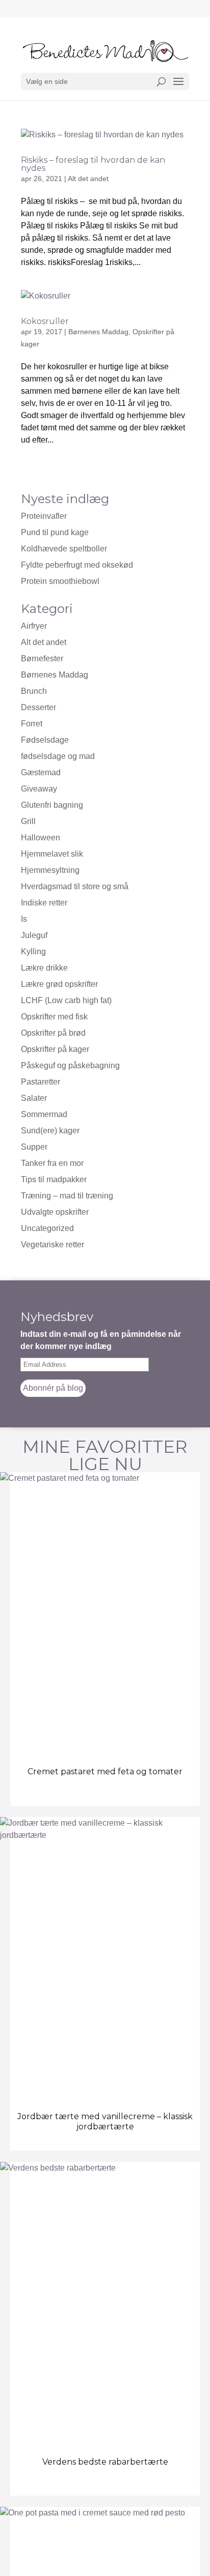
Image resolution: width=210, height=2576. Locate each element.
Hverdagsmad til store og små (75, 886)
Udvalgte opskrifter (55, 1212)
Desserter (38, 707)
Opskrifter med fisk (54, 1017)
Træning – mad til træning (67, 1196)
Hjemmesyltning (50, 870)
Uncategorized (47, 1228)
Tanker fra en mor (52, 1163)
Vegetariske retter (52, 1245)
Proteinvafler (44, 516)
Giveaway (39, 789)
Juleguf (34, 935)
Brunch (34, 691)
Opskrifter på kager (55, 1049)
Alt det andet (88, 179)
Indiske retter (44, 903)
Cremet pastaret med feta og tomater (105, 1772)
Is (24, 919)
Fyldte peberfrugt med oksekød (77, 565)
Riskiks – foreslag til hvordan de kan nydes (93, 164)
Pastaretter (41, 1082)
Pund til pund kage (55, 532)
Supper (34, 1147)
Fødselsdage (45, 740)
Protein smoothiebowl (60, 581)
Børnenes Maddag (98, 332)
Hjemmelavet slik (52, 854)
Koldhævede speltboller (64, 549)
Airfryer (34, 626)
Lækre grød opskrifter (59, 984)
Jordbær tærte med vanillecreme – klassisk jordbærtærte (105, 2121)
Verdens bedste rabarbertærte (105, 2462)
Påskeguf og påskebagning (70, 1065)
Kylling (33, 952)
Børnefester (42, 658)
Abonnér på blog (53, 1388)
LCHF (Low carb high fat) (66, 1000)
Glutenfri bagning (52, 805)
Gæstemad (41, 772)
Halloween (41, 838)
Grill (28, 821)
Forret (32, 724)
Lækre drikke (44, 968)
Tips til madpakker (54, 1179)
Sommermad (44, 1114)
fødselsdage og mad (58, 756)
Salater (34, 1098)
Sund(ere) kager (50, 1131)
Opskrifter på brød (53, 1033)
